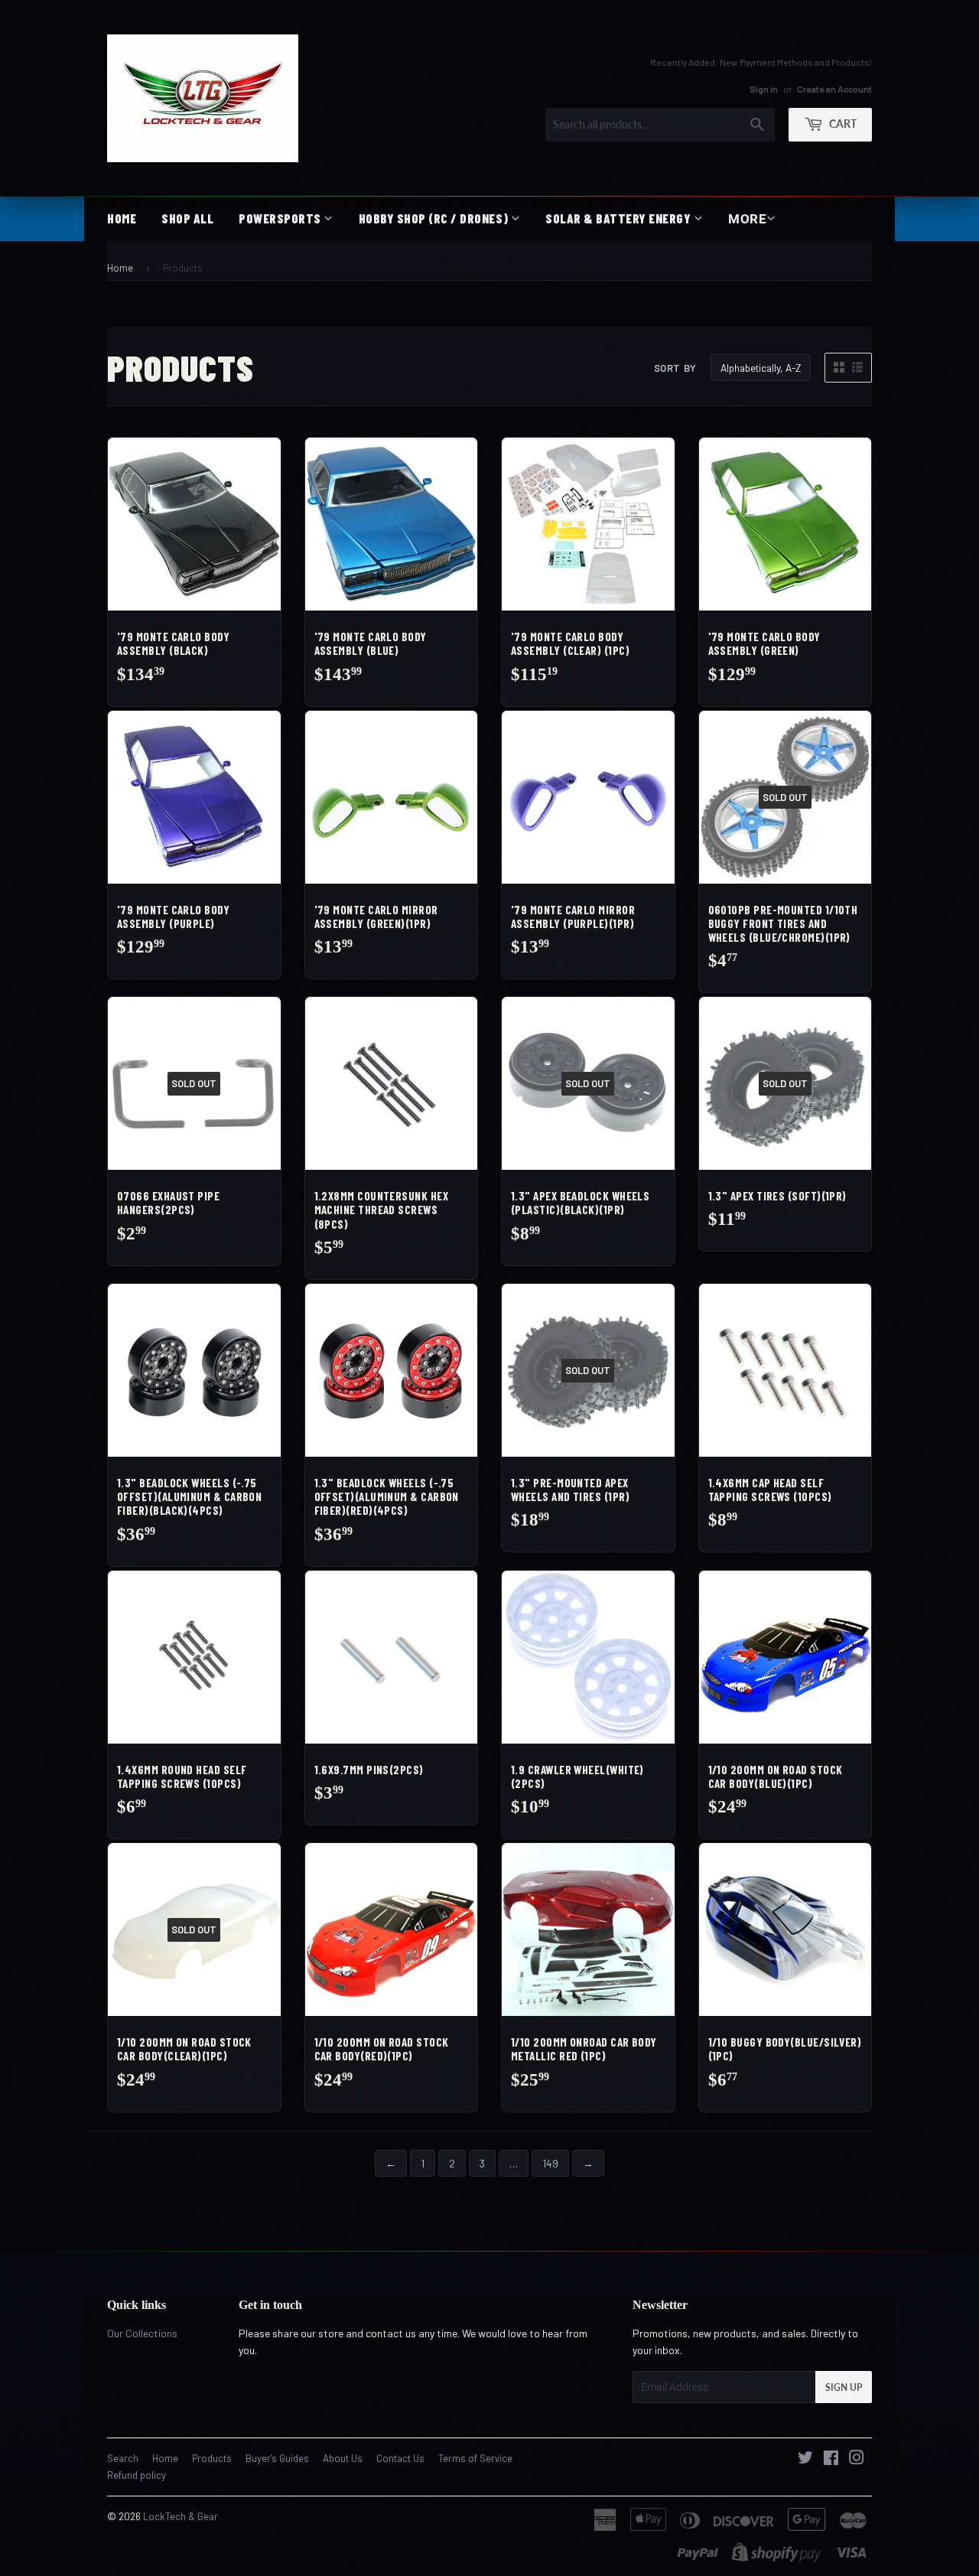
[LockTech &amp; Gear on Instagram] (857, 2459)
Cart (842, 123)
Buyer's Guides (277, 2458)
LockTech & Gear (181, 2516)
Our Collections (142, 2333)
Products (212, 2458)
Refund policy (137, 2475)
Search (123, 2458)
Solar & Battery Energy (620, 218)
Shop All (187, 218)
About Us (343, 2458)
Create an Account (834, 88)
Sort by (675, 368)
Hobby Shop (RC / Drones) (435, 218)
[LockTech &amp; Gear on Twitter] (805, 2459)
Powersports (281, 218)
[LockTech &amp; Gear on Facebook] (831, 2459)
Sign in (764, 88)
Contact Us (400, 2458)
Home (122, 218)
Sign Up (844, 2387)
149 (550, 2163)
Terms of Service (475, 2458)
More (747, 219)
